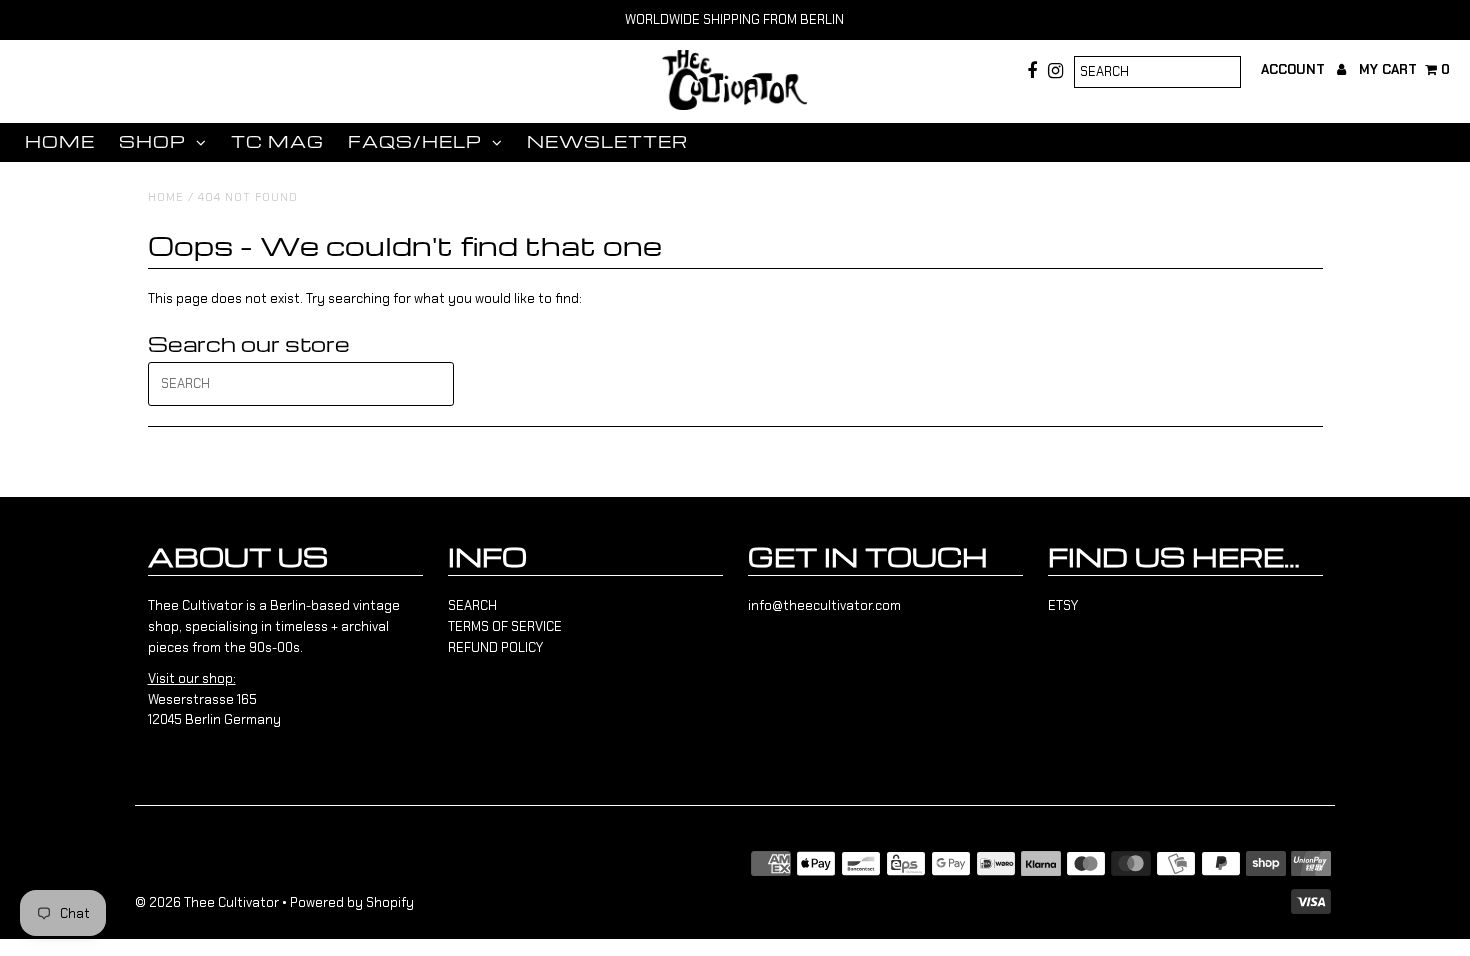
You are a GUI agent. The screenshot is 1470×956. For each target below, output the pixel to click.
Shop (152, 141)
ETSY (1063, 605)
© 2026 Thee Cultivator (207, 902)
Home (60, 141)
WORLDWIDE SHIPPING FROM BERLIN (734, 19)
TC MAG (277, 141)
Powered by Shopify (352, 902)
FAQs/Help (415, 141)
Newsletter (607, 141)
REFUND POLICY (495, 647)
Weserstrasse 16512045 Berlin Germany (214, 699)
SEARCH (472, 605)
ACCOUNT (1295, 69)
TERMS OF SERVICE (505, 626)
